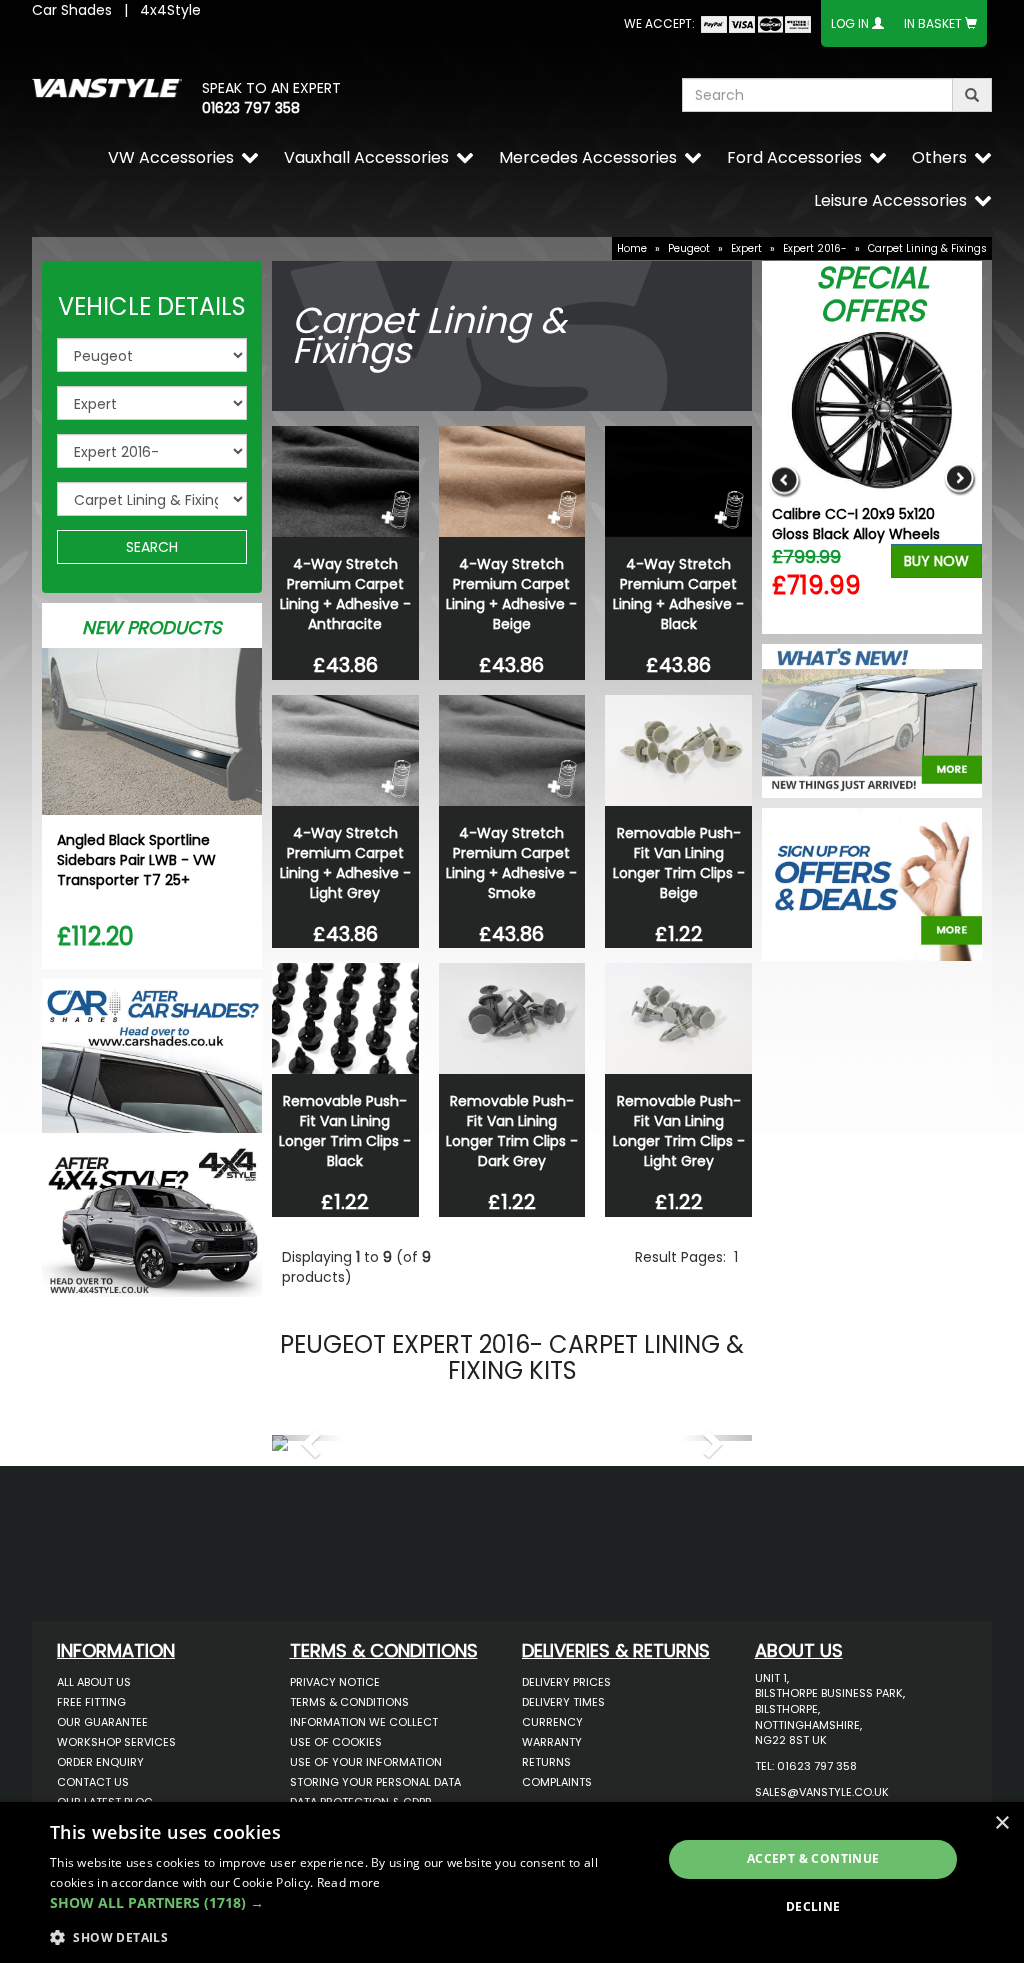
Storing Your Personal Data (375, 1782)
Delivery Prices (566, 1682)
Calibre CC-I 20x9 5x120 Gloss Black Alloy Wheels (856, 524)
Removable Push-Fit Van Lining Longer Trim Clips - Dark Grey (512, 1131)
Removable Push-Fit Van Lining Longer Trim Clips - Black (345, 1131)
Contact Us (93, 1782)
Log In (850, 23)
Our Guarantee (102, 1722)
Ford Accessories (794, 157)
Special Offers (872, 294)
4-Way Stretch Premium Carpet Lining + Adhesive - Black (678, 594)
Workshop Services (116, 1742)
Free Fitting (91, 1702)
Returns (546, 1762)
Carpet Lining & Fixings (927, 248)
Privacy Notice (335, 1682)
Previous (784, 480)
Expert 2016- (815, 248)
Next (959, 480)
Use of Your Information (366, 1762)
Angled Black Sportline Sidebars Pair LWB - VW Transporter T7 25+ (136, 860)
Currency (552, 1722)
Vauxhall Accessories (366, 157)
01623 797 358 (251, 108)
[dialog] (512, 1882)
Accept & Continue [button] (813, 1858)
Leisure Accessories (890, 200)
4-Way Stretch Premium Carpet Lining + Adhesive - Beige (511, 594)
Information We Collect (364, 1722)
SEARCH (152, 547)
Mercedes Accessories (588, 157)
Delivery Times (563, 1702)
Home (632, 248)
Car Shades (72, 10)
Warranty (552, 1742)
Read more (349, 1882)
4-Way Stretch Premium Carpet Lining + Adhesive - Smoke (511, 863)
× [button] (1001, 1823)
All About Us (94, 1682)
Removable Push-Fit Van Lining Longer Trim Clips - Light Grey (679, 1131)
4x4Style (170, 10)
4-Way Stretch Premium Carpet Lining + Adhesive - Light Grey (345, 863)
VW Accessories (171, 157)
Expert (746, 248)
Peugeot (689, 248)
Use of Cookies (336, 1742)
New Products (152, 627)
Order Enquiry (100, 1762)
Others (939, 157)
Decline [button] (813, 1906)
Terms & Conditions (349, 1702)
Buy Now (936, 561)
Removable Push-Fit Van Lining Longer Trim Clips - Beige (679, 863)
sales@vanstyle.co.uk (822, 1792)
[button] (308, 1438)
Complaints (557, 1782)
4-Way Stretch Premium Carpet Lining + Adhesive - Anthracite (345, 594)
